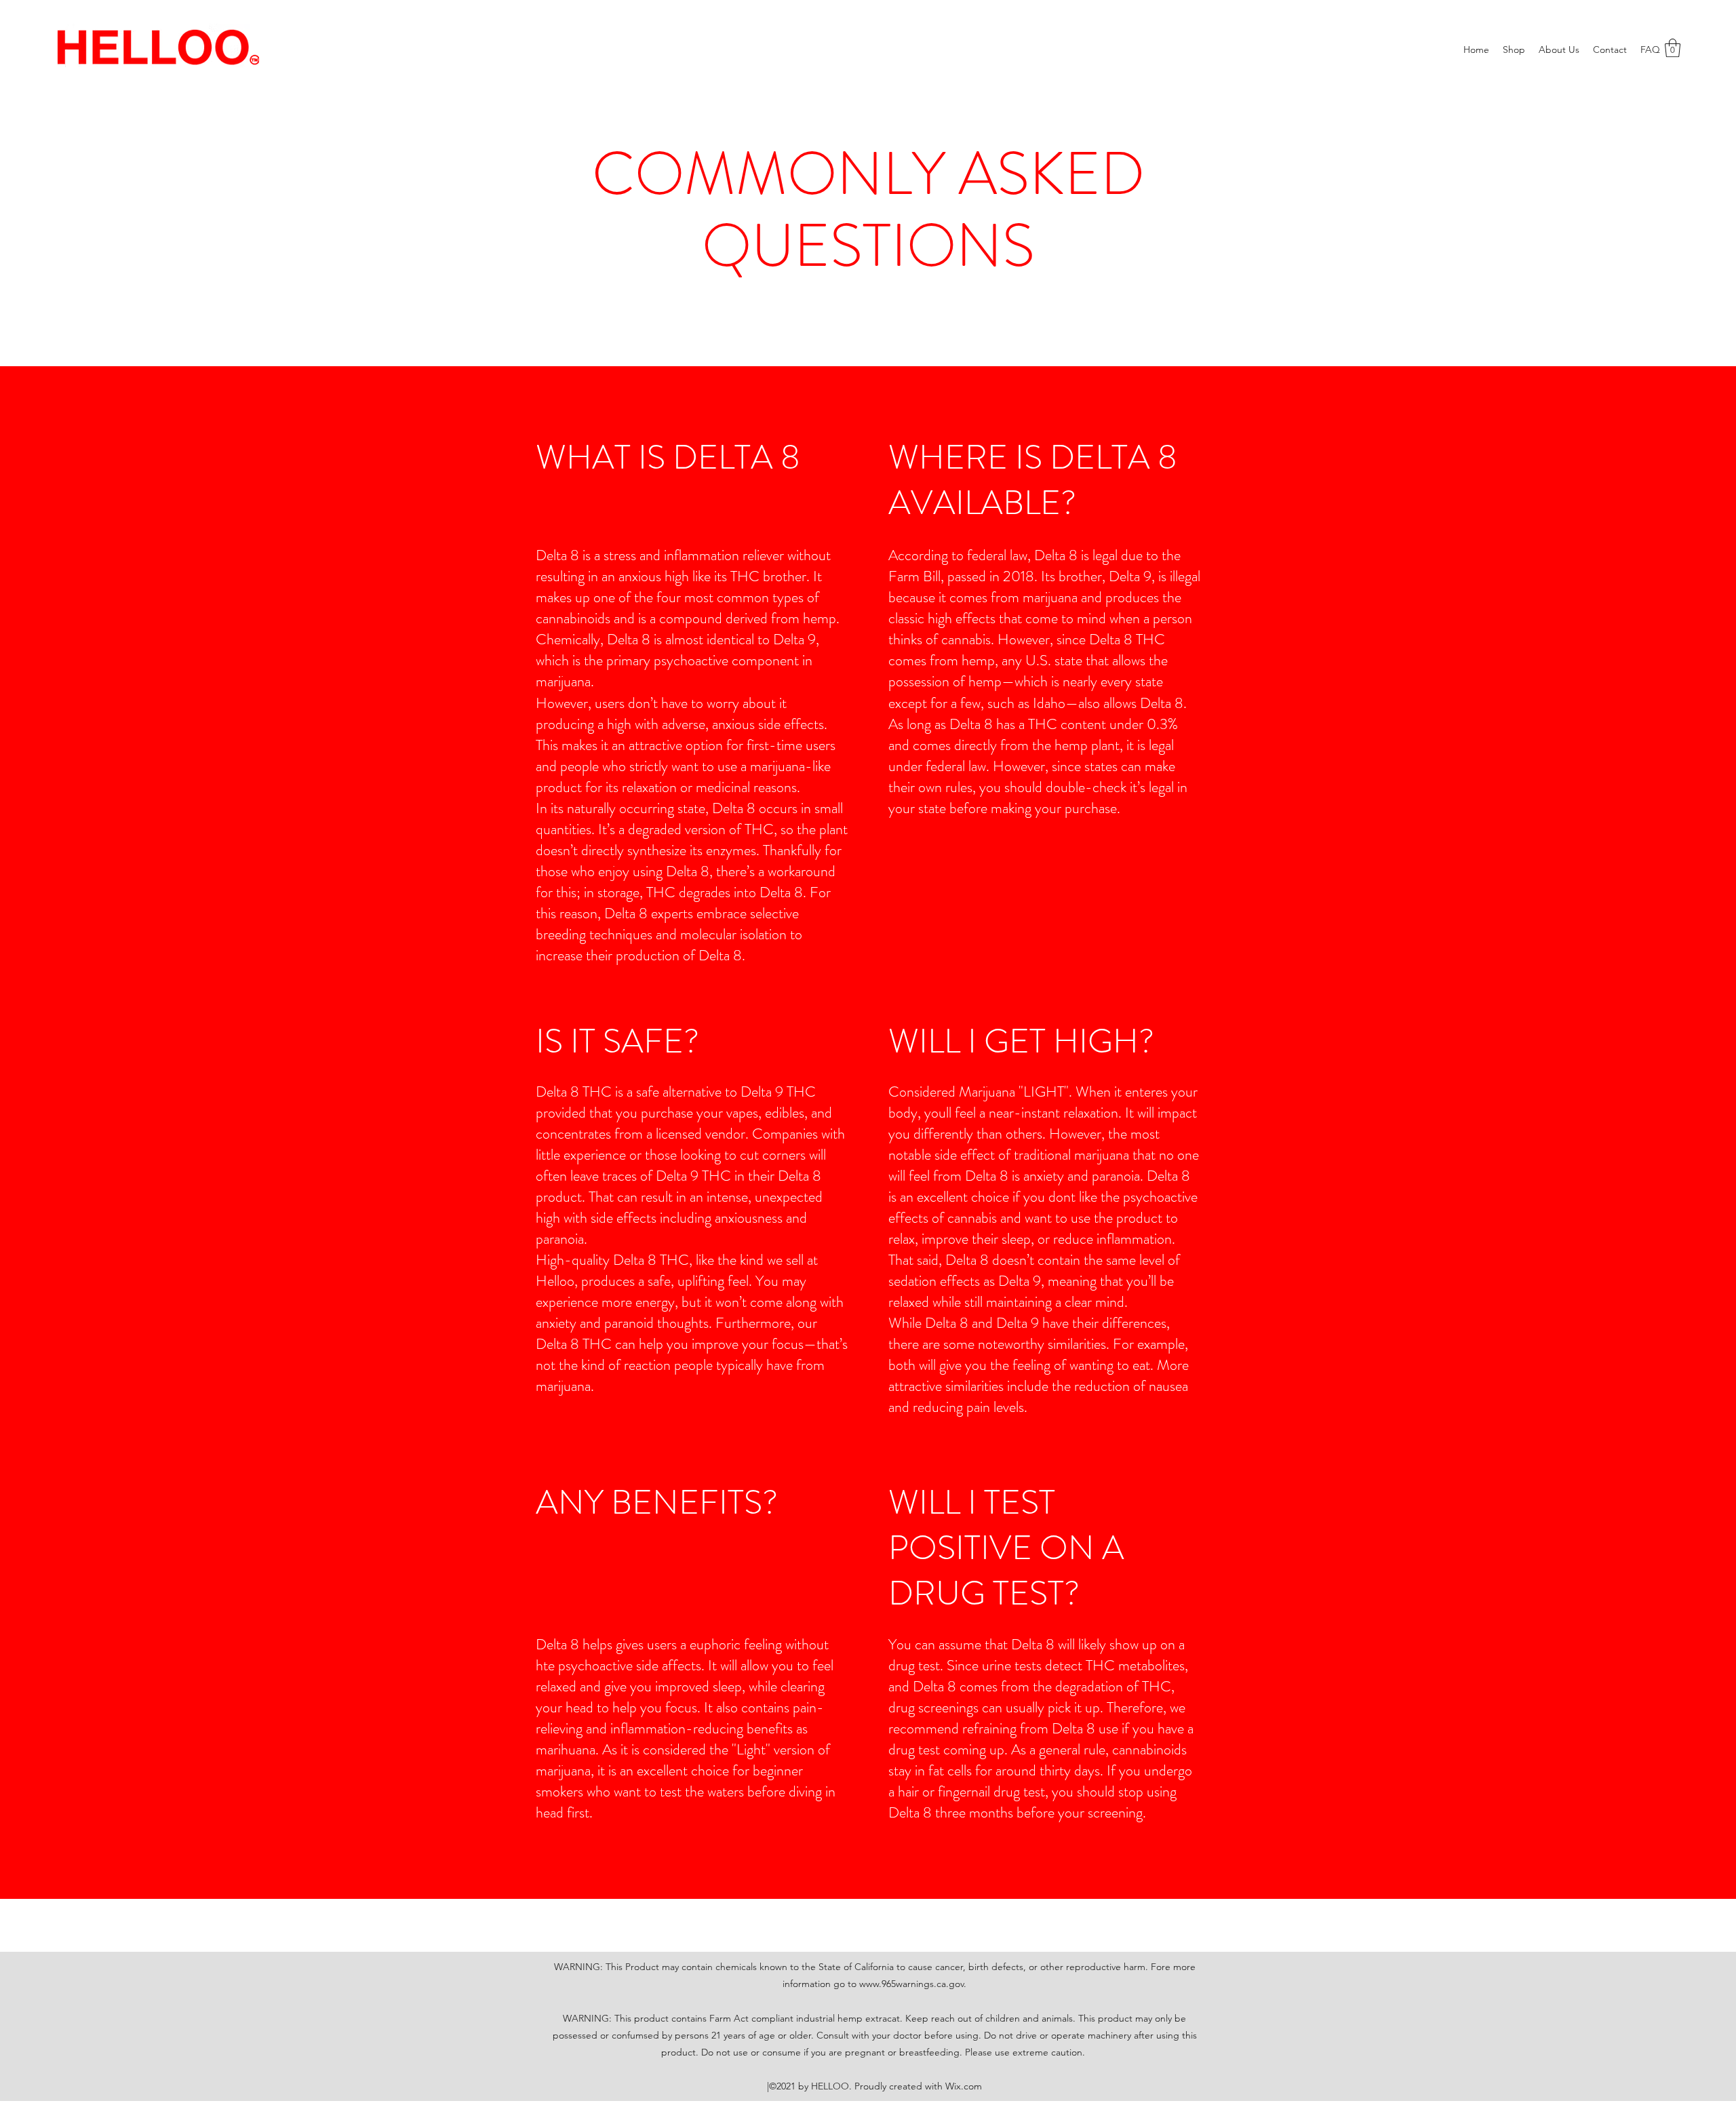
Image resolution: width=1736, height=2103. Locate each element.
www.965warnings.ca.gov (911, 1984)
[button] (1673, 48)
